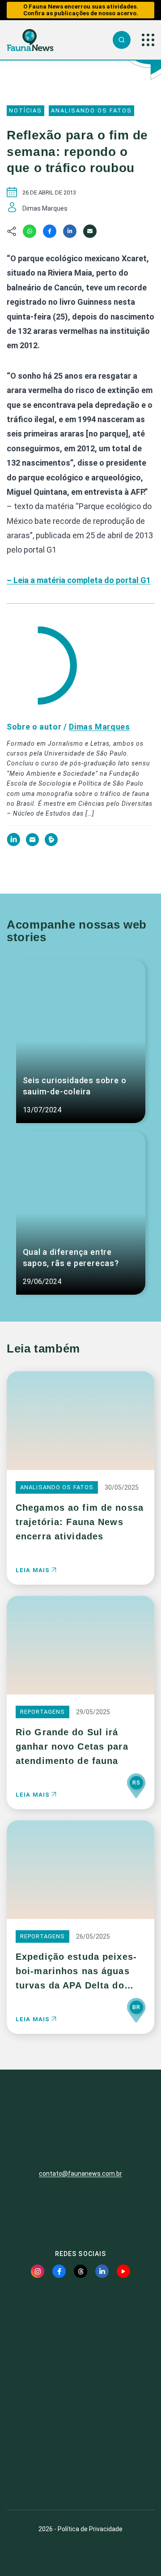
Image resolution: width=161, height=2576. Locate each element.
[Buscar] (122, 40)
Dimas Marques (99, 727)
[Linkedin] (70, 231)
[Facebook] (50, 231)
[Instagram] (38, 2271)
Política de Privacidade (90, 2529)
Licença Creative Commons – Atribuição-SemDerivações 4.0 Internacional (80, 2470)
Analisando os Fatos (91, 110)
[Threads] (80, 2271)
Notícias (25, 110)
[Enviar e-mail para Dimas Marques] (33, 844)
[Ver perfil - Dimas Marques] (41, 666)
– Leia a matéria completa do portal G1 (79, 580)
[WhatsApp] (30, 231)
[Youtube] (123, 2271)
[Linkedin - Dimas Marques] (14, 844)
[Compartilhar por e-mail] (90, 231)
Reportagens (42, 1712)
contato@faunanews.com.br (80, 2174)
